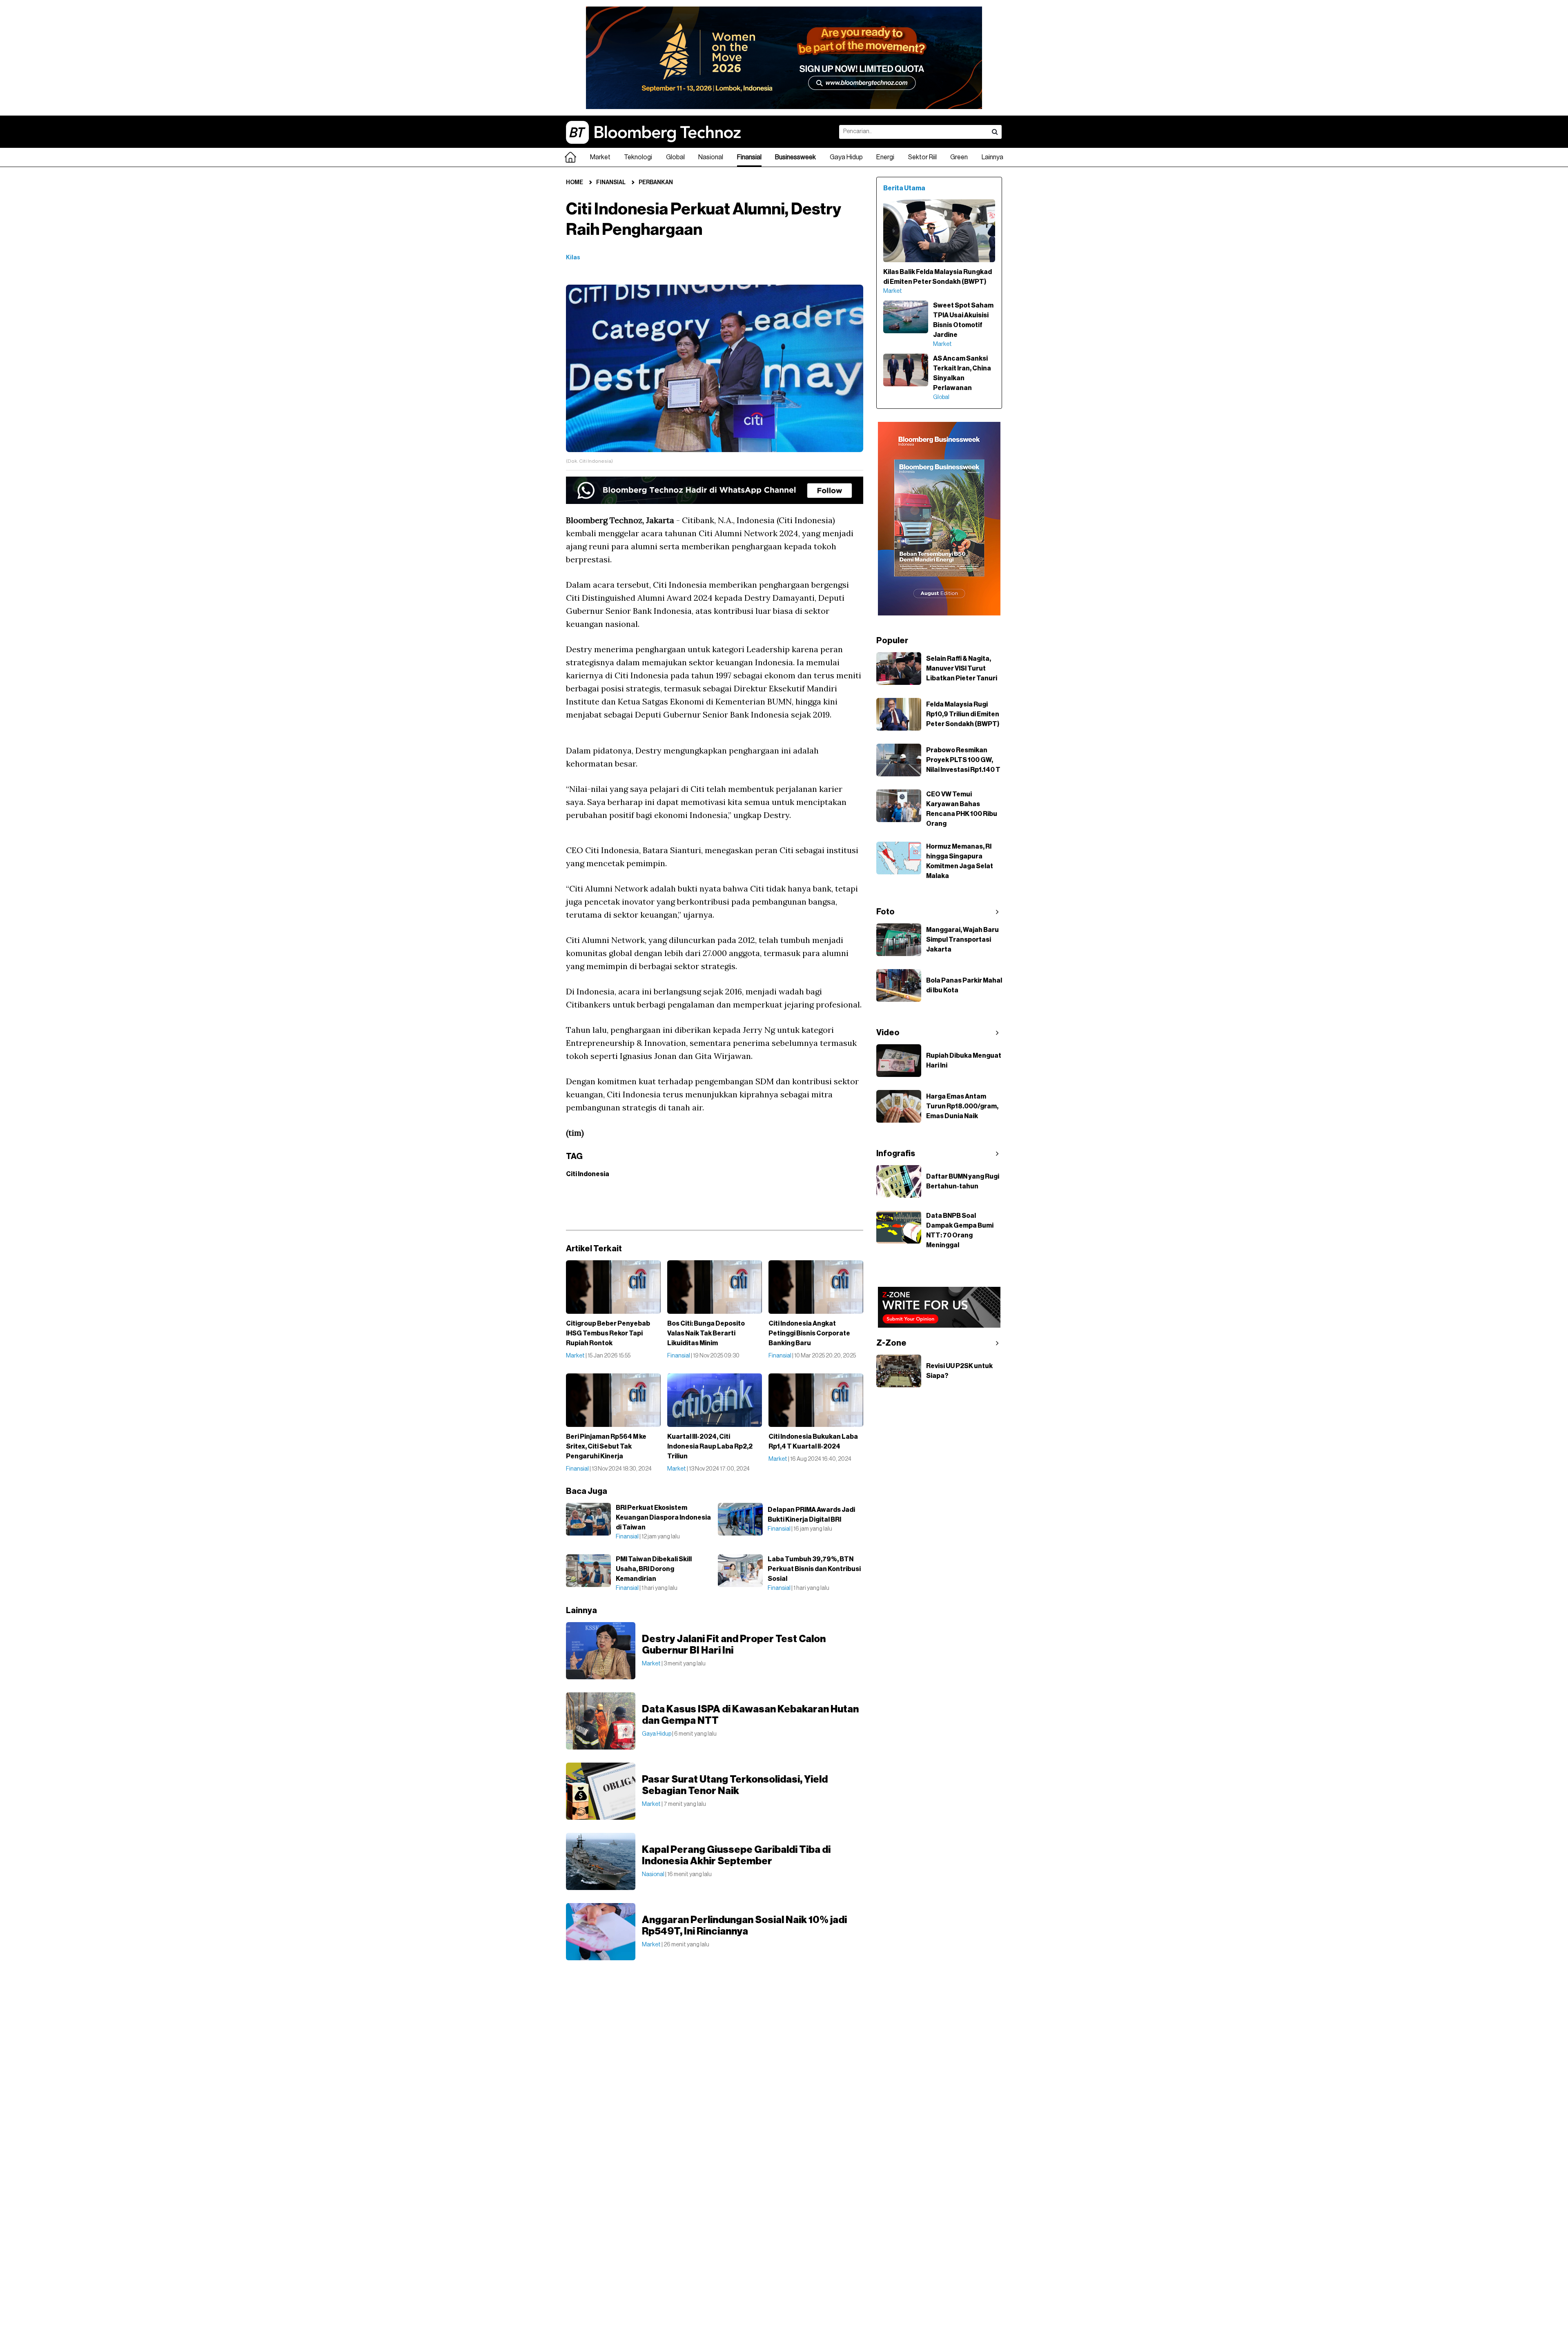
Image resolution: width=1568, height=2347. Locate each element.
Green (959, 157)
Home (575, 183)
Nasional (711, 157)
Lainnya (992, 157)
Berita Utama (904, 188)
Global (675, 157)
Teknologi (638, 157)
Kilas (573, 258)
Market (600, 157)
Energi (885, 157)
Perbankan (656, 183)
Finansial (749, 157)
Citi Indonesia (588, 1174)
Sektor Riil (922, 157)
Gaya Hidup (846, 157)
